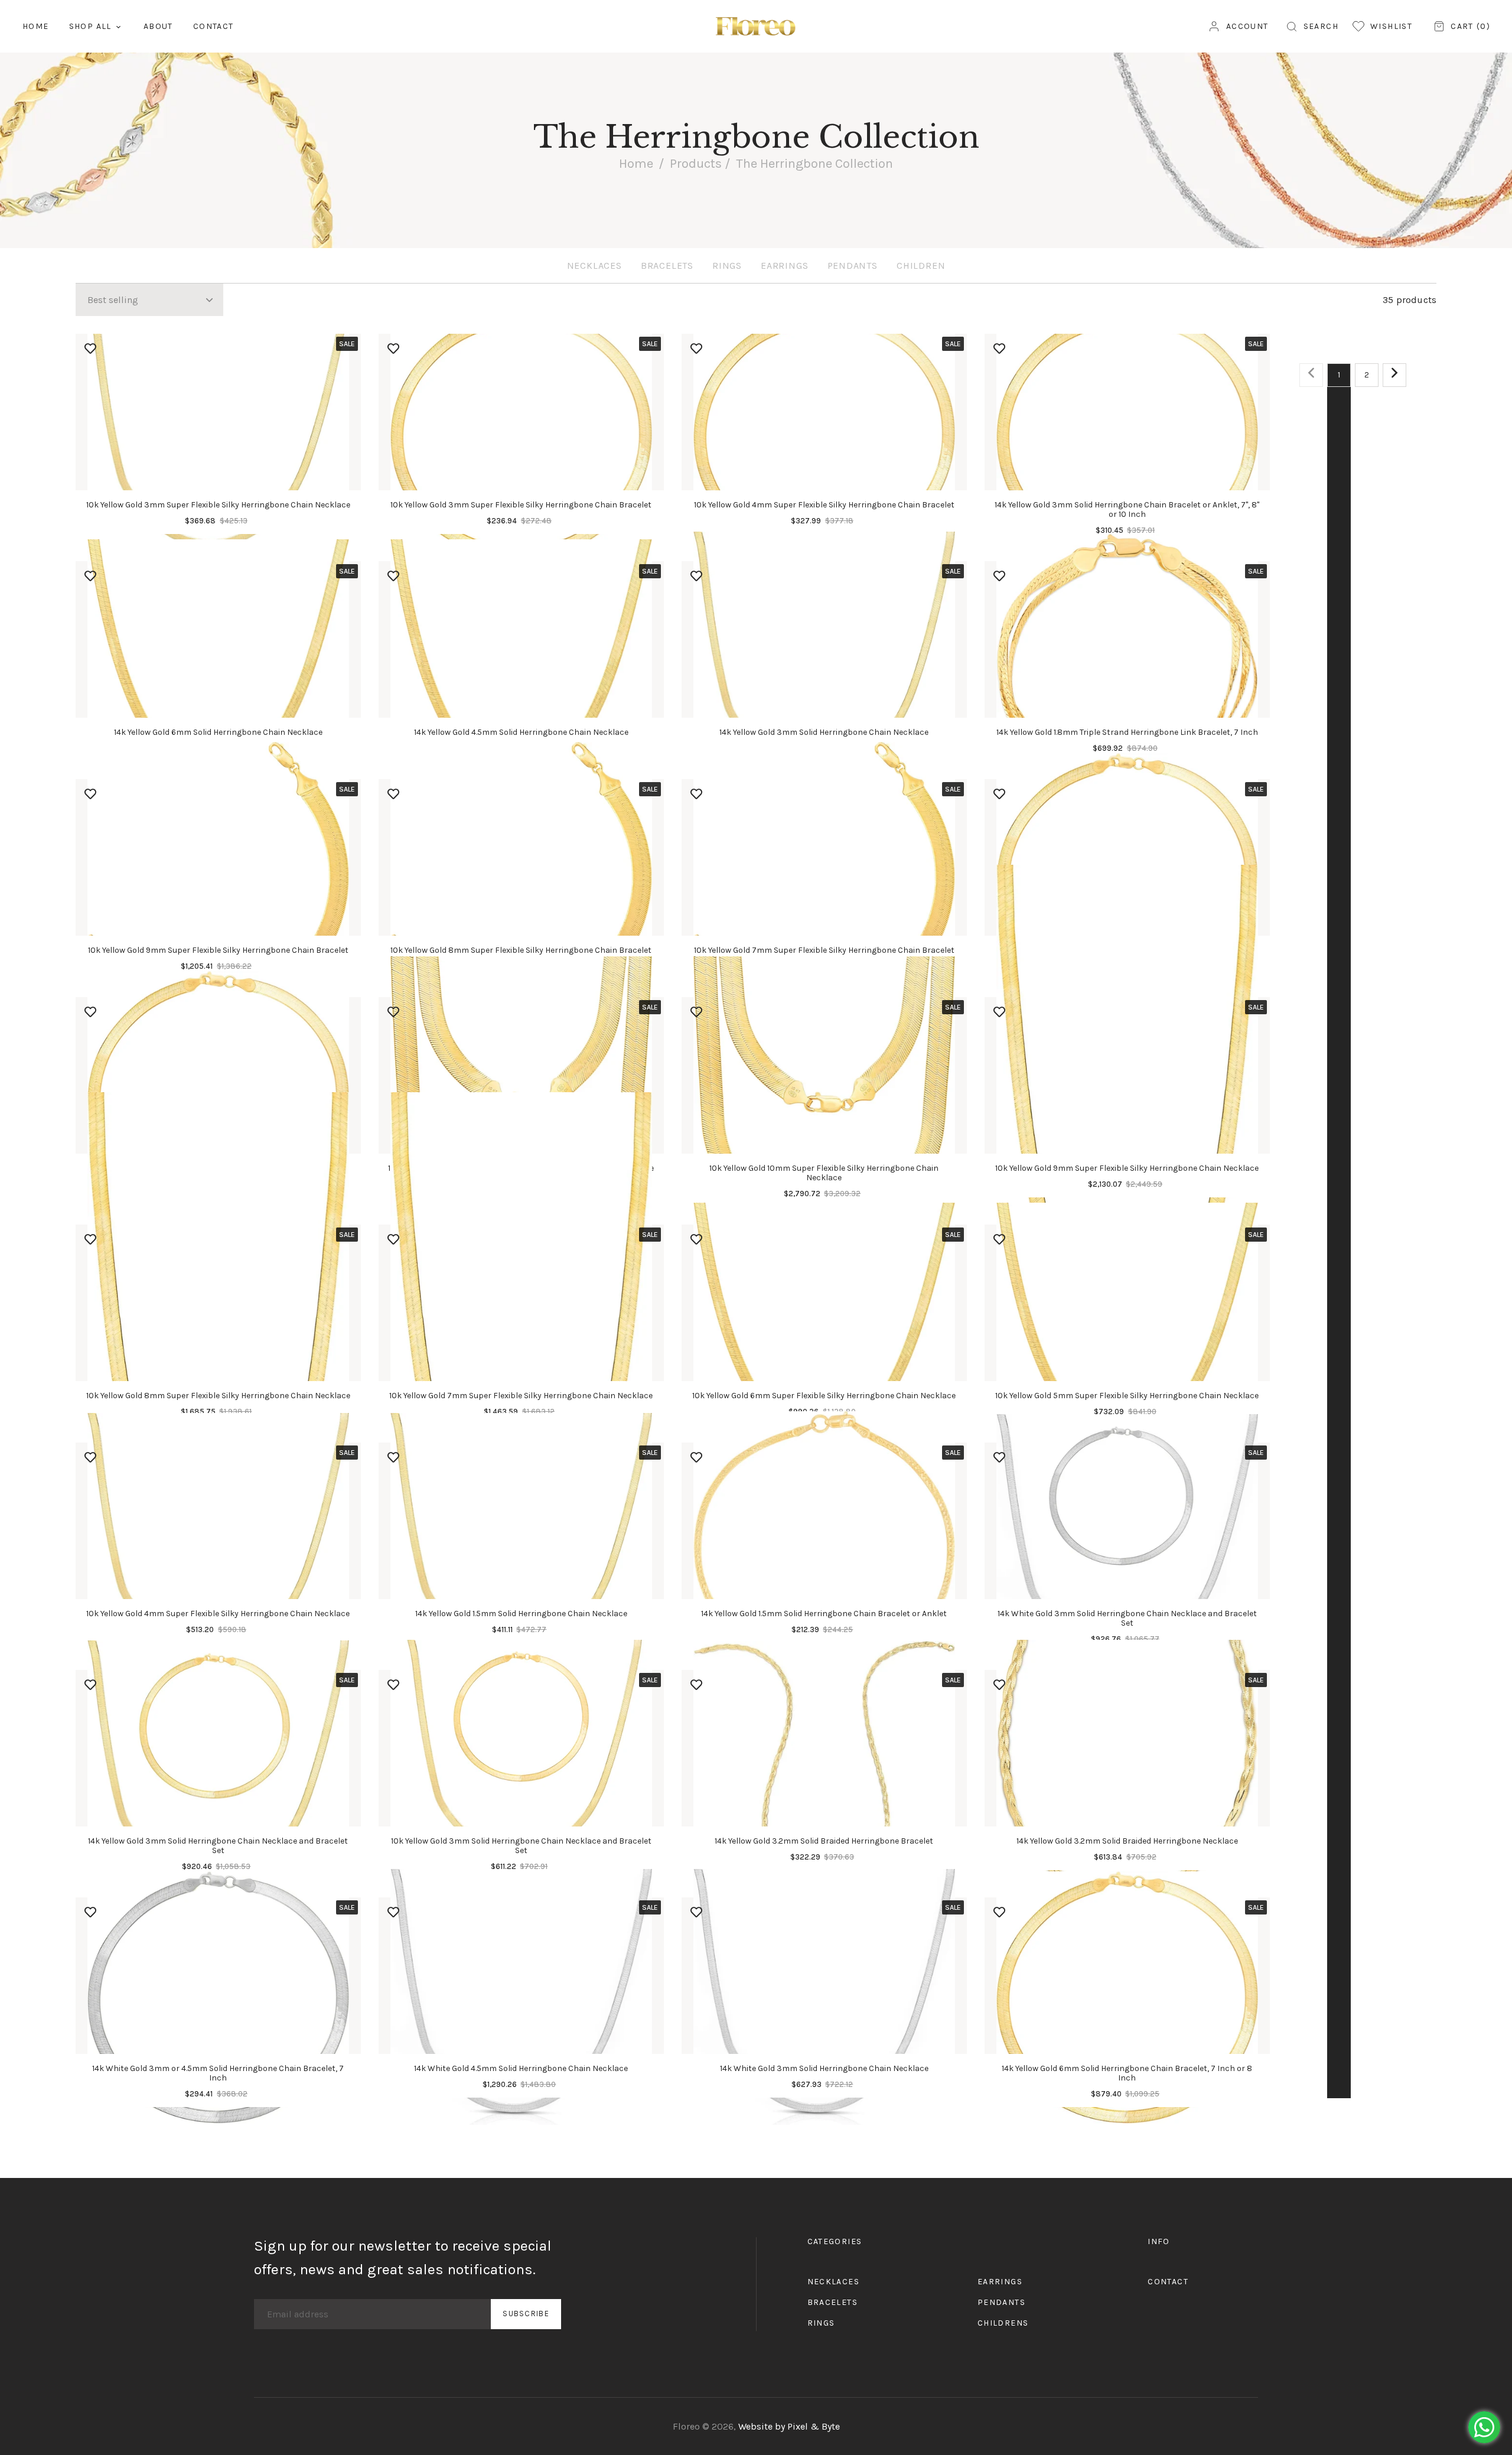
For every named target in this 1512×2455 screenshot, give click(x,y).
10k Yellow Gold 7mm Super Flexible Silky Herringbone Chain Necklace (521, 1396)
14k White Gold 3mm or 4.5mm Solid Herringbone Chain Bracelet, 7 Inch (218, 2073)
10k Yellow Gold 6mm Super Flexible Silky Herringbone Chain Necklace (824, 1396)
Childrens (1003, 2323)
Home (636, 164)
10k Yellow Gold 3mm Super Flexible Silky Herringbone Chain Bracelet (521, 505)
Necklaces (594, 266)
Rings (727, 266)
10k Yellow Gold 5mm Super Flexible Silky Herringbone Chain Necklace (1127, 1396)
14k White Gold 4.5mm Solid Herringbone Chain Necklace (521, 2068)
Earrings (784, 266)
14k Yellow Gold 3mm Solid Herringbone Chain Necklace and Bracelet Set (218, 1846)
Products (696, 164)
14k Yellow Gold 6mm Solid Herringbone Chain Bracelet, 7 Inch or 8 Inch (1127, 2073)
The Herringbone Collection (814, 164)
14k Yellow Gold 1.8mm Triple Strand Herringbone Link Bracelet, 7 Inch (1127, 732)
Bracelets (667, 266)
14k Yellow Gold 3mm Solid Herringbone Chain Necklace (824, 732)
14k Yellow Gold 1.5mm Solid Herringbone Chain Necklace (521, 1614)
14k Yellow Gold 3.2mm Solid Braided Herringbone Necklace (1127, 1841)
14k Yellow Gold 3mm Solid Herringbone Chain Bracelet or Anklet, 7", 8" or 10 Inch (1127, 509)
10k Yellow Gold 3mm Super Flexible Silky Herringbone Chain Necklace (218, 505)
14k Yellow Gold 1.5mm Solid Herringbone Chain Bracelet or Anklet (824, 1614)
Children (921, 266)
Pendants (853, 266)
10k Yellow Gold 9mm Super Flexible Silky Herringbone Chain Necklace (1127, 1168)
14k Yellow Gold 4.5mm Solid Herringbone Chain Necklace (521, 732)
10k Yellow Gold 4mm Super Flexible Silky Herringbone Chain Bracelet (824, 505)
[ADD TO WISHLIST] (90, 349)
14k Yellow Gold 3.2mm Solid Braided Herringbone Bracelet (824, 1841)
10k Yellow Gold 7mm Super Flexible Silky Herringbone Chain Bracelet (824, 950)
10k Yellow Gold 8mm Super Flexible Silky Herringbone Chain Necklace (218, 1396)
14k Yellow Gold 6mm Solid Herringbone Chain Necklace (218, 732)
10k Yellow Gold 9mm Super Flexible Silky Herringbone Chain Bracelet (218, 950)
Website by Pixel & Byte (789, 2426)
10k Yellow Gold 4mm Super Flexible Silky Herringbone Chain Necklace (218, 1614)
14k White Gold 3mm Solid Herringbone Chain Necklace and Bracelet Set (1127, 1618)
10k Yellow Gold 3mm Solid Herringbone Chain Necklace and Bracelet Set (521, 1846)
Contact (1168, 2282)
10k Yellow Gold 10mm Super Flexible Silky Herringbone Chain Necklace (824, 1173)
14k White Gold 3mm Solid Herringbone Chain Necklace (824, 2068)
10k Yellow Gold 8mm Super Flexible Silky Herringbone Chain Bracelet (521, 950)
